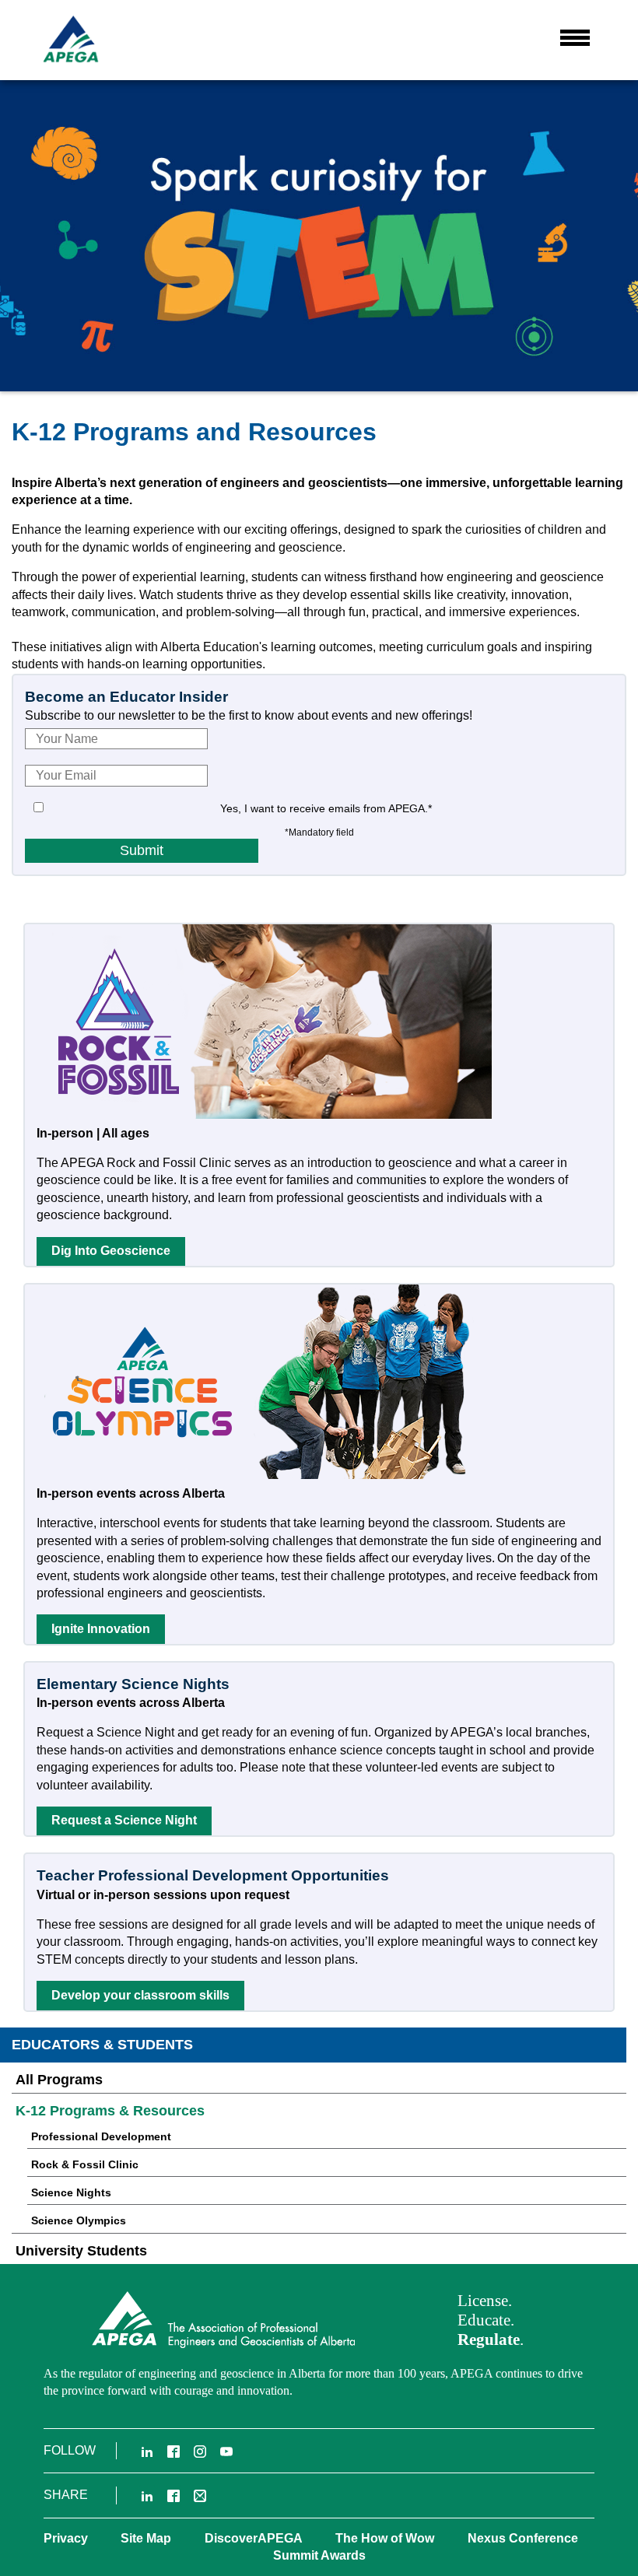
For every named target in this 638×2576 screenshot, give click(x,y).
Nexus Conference (523, 2538)
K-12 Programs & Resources (110, 2111)
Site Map (146, 2538)
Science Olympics (79, 2220)
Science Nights (71, 2192)
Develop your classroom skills (140, 1995)
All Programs (59, 2080)
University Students (81, 2251)
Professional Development (101, 2136)
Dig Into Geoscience (111, 1251)
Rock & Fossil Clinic (85, 2164)
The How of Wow (385, 2538)
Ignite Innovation (101, 1629)
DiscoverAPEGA (254, 2538)
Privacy (66, 2538)
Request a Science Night (124, 1820)
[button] (575, 38)
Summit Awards (319, 2555)
